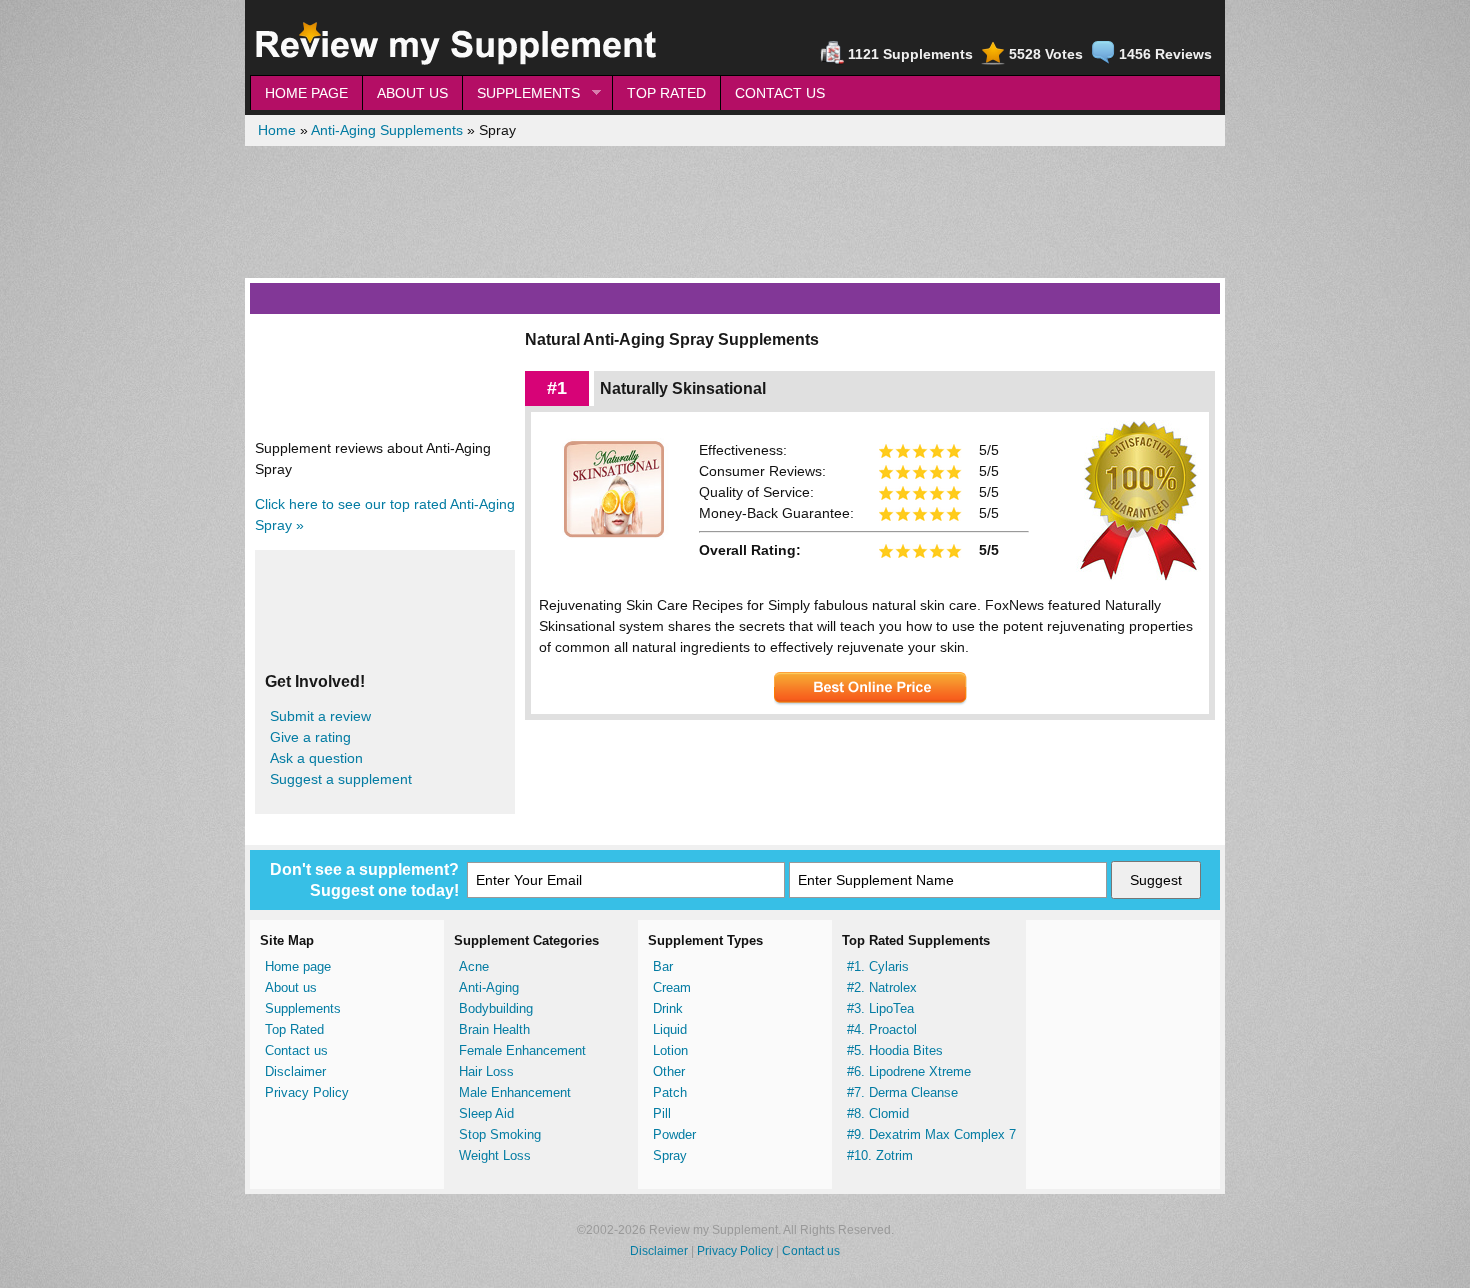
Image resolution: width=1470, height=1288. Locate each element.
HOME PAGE (306, 93)
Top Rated (294, 1029)
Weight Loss (495, 1155)
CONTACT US (780, 93)
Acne (474, 966)
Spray (670, 1155)
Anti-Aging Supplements (387, 130)
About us (291, 987)
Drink (668, 1008)
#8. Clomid (878, 1113)
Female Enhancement (522, 1050)
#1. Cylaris (878, 966)
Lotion (670, 1050)
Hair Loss (486, 1071)
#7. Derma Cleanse (902, 1092)
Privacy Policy (307, 1092)
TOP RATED (666, 93)
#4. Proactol (882, 1029)
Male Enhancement (515, 1092)
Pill (662, 1113)
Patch (670, 1092)
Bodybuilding (496, 1008)
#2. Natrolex (882, 987)
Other (669, 1071)
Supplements (303, 1008)
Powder (674, 1134)
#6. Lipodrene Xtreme (909, 1071)
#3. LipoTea (880, 1008)
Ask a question (316, 758)
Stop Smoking (500, 1134)
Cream (672, 987)
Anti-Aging (489, 987)
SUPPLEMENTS (521, 93)
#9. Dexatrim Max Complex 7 (931, 1134)
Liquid (670, 1029)
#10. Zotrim (880, 1155)
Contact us (296, 1050)
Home (277, 130)
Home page (298, 966)
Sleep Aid (486, 1113)
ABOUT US (412, 93)
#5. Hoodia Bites (895, 1050)
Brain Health (494, 1029)
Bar (663, 966)
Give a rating (310, 737)
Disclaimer (295, 1071)
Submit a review (320, 716)
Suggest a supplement (341, 779)
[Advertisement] (735, 212)
